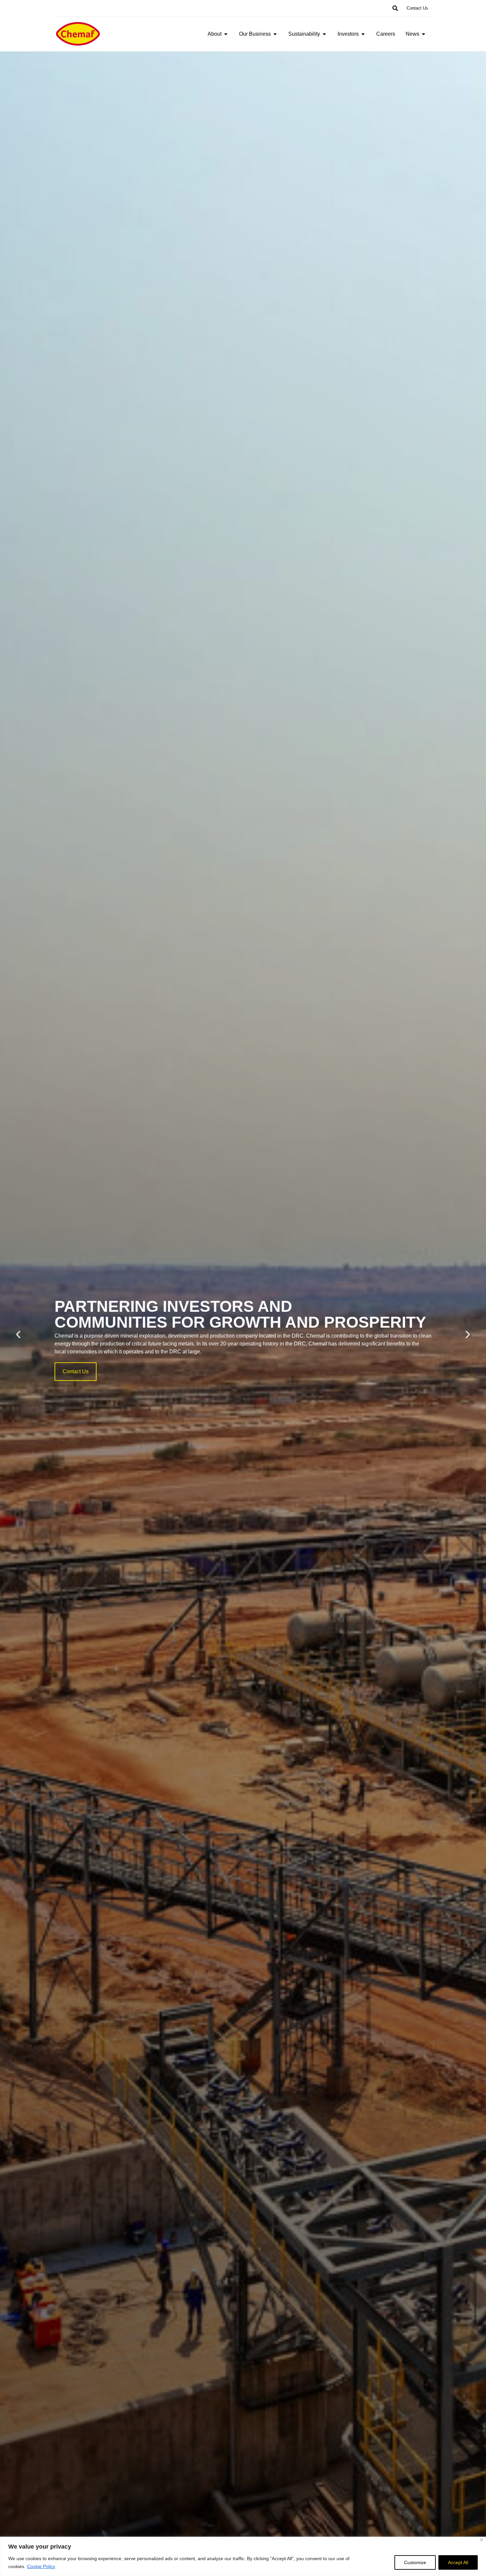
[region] (243, 2556)
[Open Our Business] (275, 34)
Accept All (458, 2562)
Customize (415, 2562)
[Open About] (226, 34)
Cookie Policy (41, 2566)
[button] (395, 8)
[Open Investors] (363, 34)
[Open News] (424, 34)
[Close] (482, 2540)
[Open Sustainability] (324, 34)
